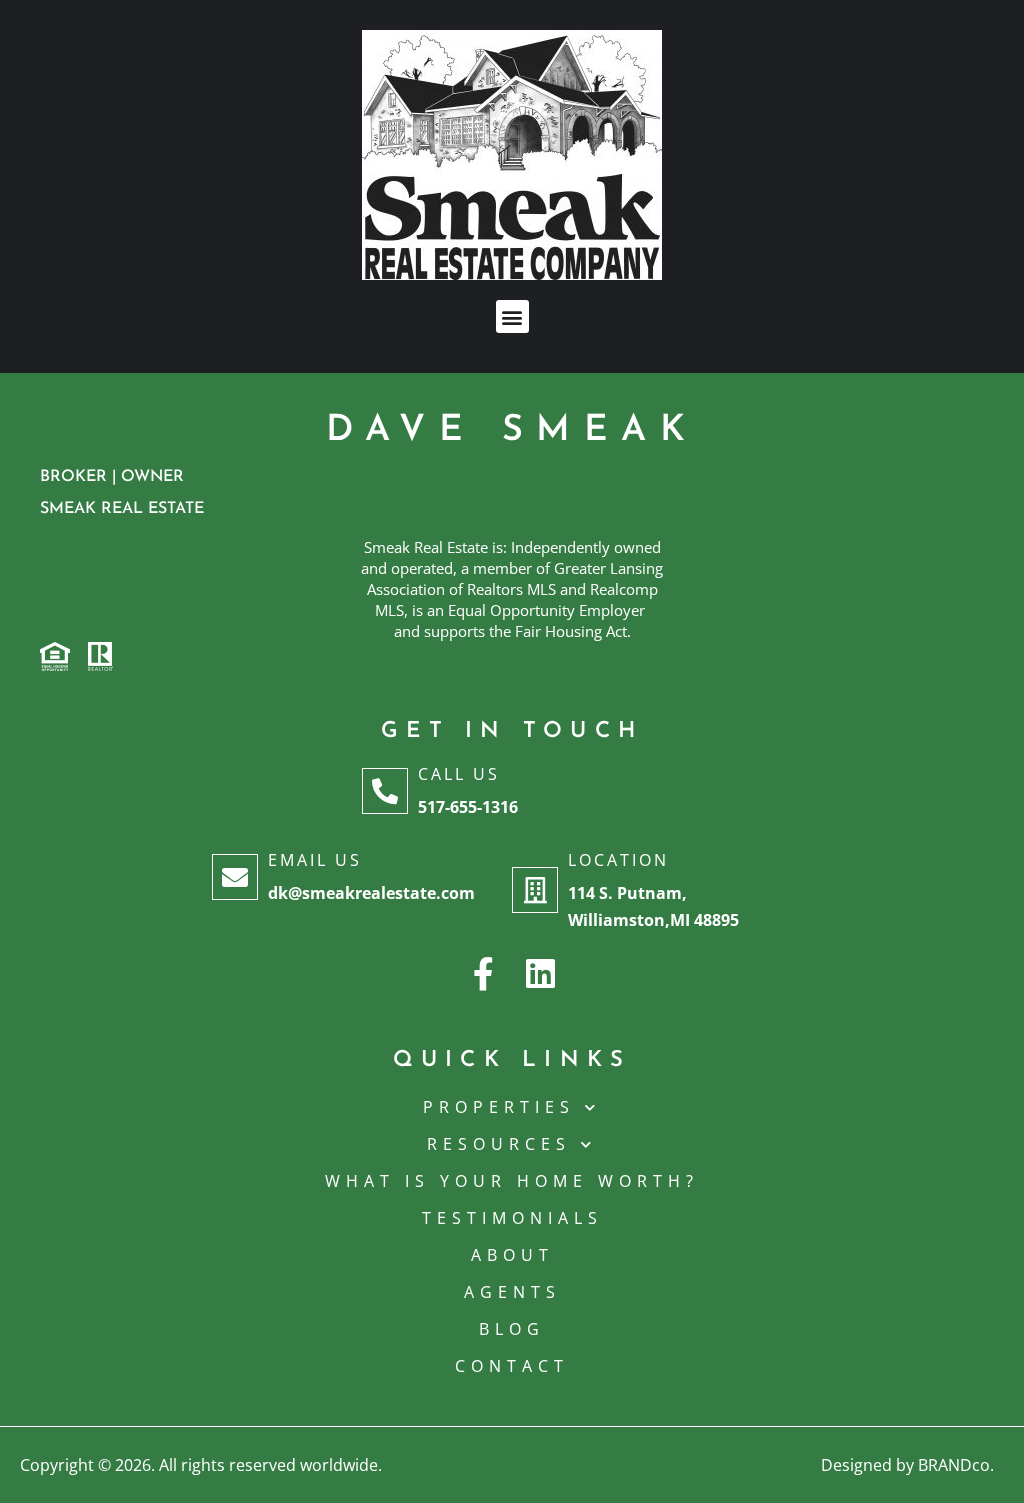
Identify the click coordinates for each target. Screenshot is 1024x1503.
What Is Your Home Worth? (512, 1181)
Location (618, 860)
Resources (499, 1144)
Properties (499, 1107)
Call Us (459, 774)
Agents (512, 1292)
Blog (512, 1329)
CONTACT (512, 1366)
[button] (512, 316)
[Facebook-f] (483, 973)
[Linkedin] (540, 973)
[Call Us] (385, 791)
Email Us (315, 860)
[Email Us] (235, 877)
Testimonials (512, 1218)
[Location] (535, 890)
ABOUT (512, 1255)
